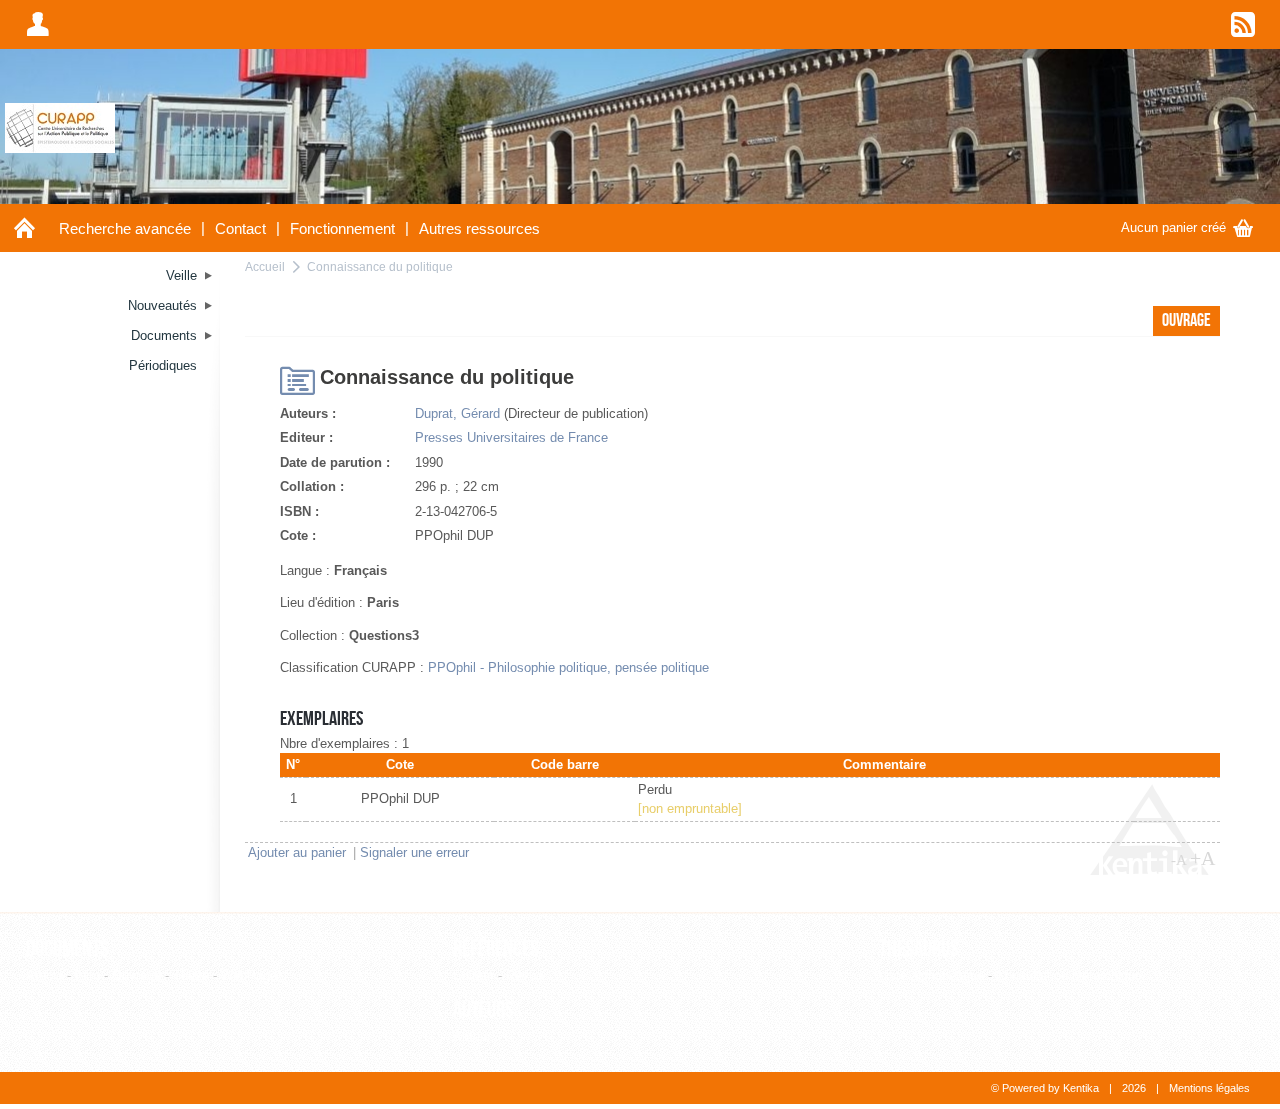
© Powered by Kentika (1045, 1088)
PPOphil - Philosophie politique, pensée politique (568, 667)
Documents (67, 949)
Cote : (298, 535)
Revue (524, 975)
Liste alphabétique (931, 975)
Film (87, 975)
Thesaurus (919, 949)
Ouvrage (136, 975)
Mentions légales (1209, 1088)
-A (1179, 860)
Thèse (191, 975)
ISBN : (299, 511)
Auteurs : (308, 413)
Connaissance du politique (380, 266)
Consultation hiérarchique (1069, 975)
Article (44, 975)
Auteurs (483, 1010)
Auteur (472, 1036)
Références (496, 949)
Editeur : (306, 437)
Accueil (265, 266)
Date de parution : (335, 462)
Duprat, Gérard (457, 413)
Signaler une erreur (414, 852)
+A (1202, 858)
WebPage (249, 975)
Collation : (312, 486)
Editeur (473, 975)
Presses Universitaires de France (511, 437)
